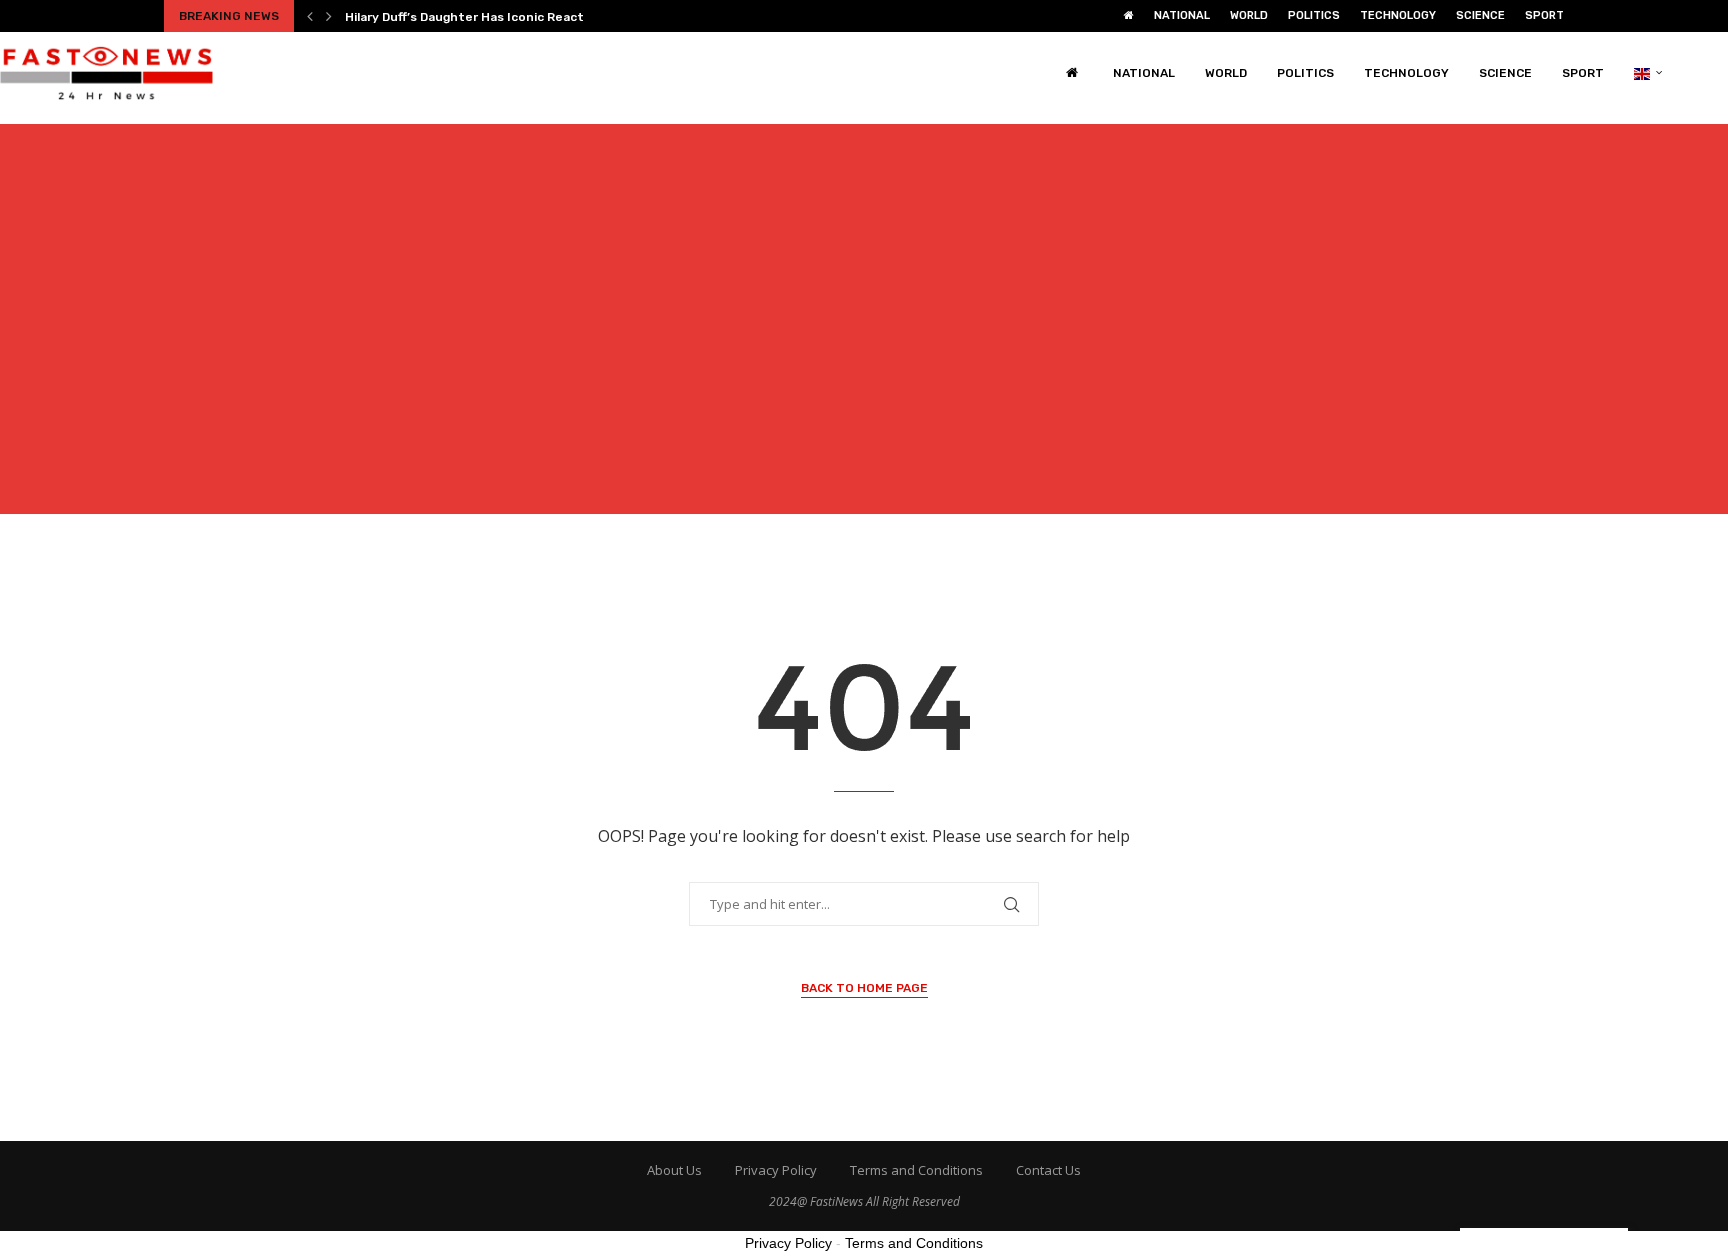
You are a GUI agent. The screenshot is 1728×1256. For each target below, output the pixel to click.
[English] (1648, 73)
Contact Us (1048, 1170)
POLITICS (1314, 15)
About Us (674, 1170)
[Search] (1718, 73)
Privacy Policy (776, 1170)
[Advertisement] (864, 331)
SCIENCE (1480, 15)
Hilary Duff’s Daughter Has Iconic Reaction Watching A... (514, 17)
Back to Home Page (864, 988)
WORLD (1249, 15)
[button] (310, 16)
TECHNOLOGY (1398, 15)
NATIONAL (1182, 15)
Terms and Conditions (916, 1170)
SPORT (1544, 15)
